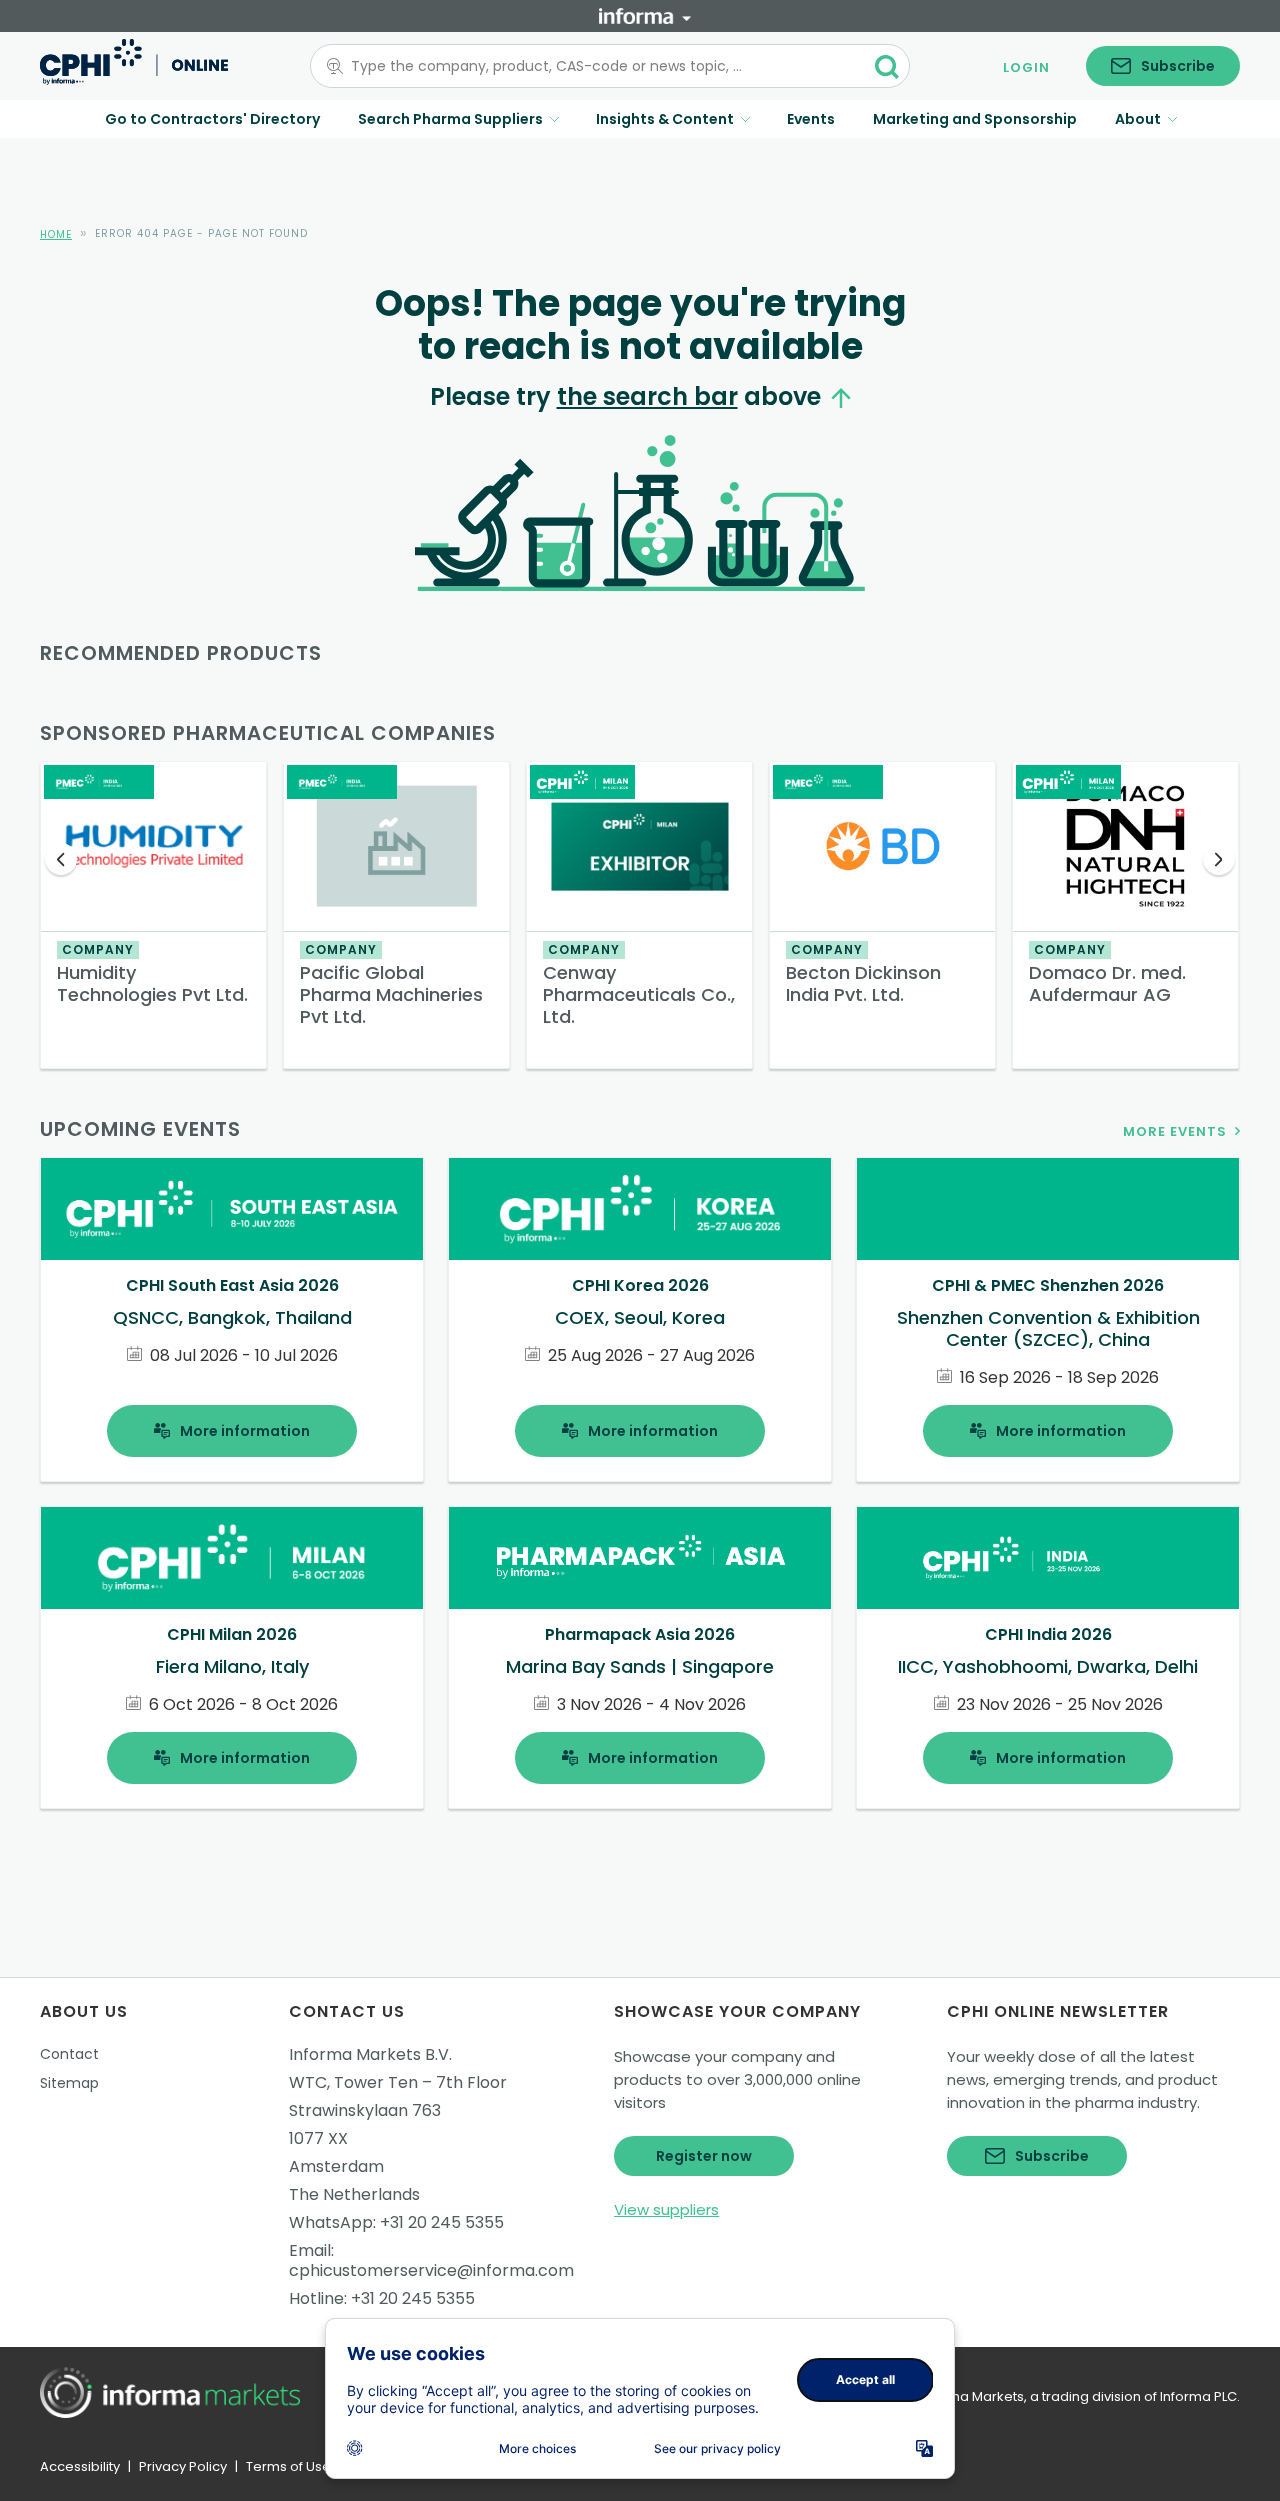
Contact (69, 2054)
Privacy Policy (183, 2466)
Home (56, 234)
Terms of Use (288, 2466)
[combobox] (598, 66)
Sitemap (69, 2083)
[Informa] (645, 16)
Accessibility (80, 2466)
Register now (704, 2156)
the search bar (647, 396)
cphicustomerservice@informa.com (431, 2270)
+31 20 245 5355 (442, 2222)
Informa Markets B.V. (370, 2054)
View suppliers (666, 2209)
